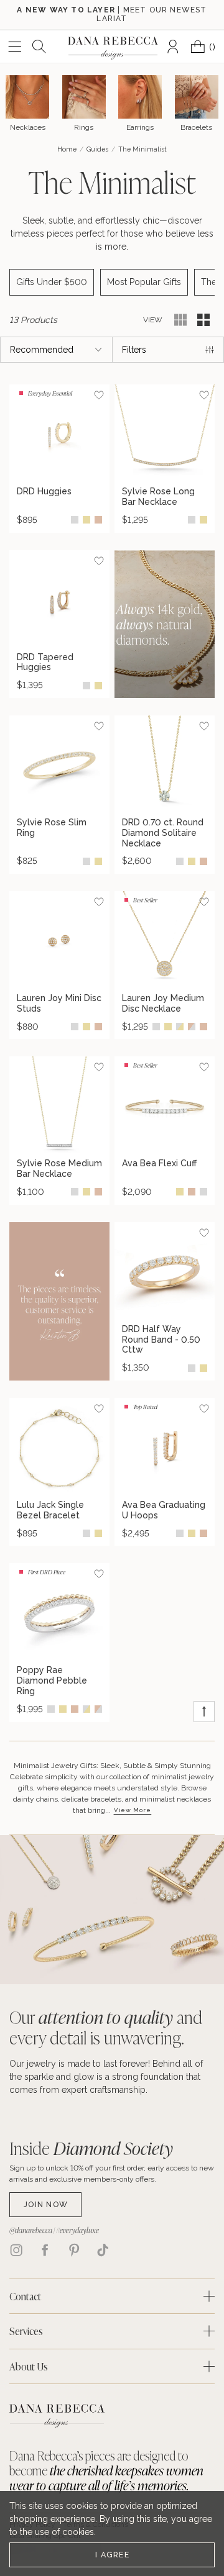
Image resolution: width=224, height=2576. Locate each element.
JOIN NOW (46, 2204)
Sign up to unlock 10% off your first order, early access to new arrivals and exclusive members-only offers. (112, 2174)
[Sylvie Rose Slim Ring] (59, 765)
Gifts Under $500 (52, 282)
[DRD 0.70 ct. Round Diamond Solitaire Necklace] (165, 765)
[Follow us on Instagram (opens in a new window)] (16, 2250)
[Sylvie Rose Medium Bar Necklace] (59, 1106)
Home (67, 149)
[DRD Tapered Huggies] (59, 600)
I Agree (112, 2555)
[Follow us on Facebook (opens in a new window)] (45, 2250)
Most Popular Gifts (144, 282)
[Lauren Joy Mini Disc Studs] (59, 941)
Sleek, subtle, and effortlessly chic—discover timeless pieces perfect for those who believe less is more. (112, 234)
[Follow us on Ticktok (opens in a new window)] (103, 2250)
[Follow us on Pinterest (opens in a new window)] (74, 2250)
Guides (97, 149)
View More (133, 1810)
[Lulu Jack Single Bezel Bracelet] (59, 1448)
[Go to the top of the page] (204, 1712)
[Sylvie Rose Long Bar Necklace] (165, 434)
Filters (134, 350)
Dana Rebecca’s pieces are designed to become (106, 2470)
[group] (59, 458)
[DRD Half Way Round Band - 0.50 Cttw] (165, 1272)
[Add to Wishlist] (99, 395)
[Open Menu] (15, 47)
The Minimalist (112, 182)
